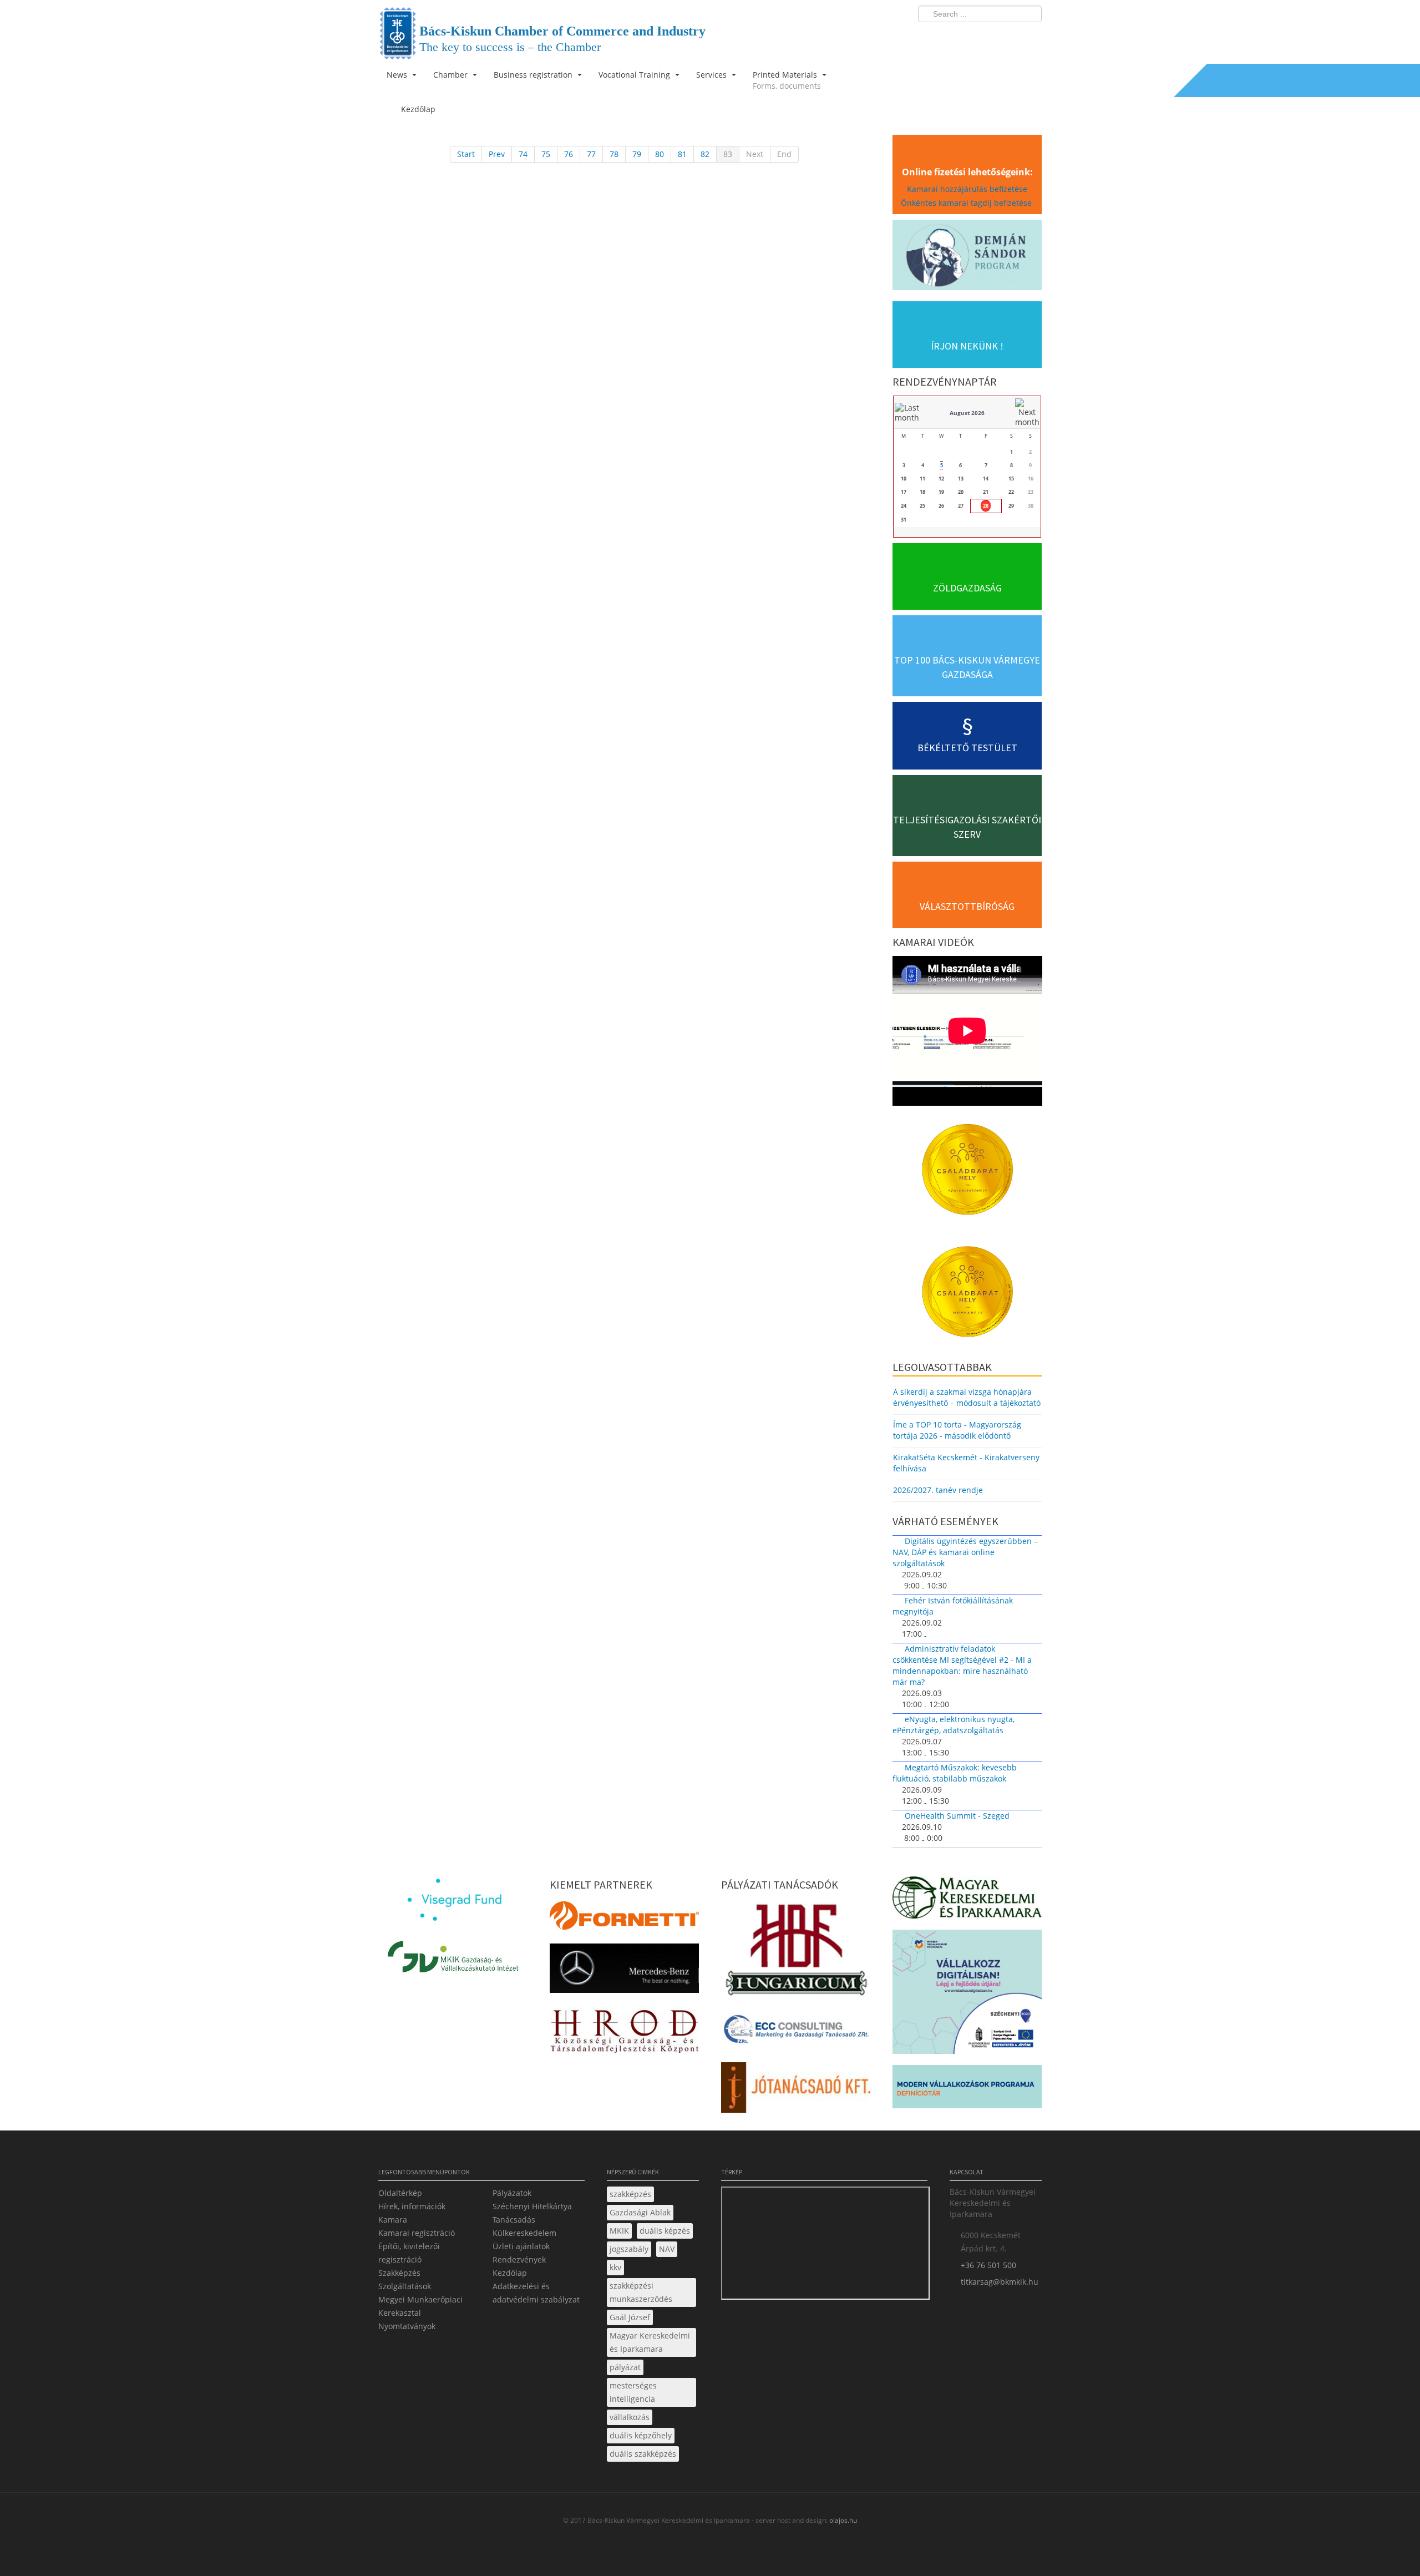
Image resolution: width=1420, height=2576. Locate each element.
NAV (667, 2249)
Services (712, 75)
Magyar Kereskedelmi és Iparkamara (650, 2342)
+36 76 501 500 (988, 2265)
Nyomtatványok (407, 2326)
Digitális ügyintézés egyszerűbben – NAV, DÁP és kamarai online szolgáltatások (965, 1552)
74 (523, 154)
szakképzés (630, 2194)
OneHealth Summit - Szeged (957, 1816)
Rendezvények (519, 2259)
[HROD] (624, 2033)
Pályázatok (512, 2193)
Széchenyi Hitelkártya (532, 2206)
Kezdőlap (510, 2273)
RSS (1030, 37)
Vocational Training (635, 75)
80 (660, 154)
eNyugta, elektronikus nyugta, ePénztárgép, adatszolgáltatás (954, 1725)
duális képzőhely (641, 2435)
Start (466, 154)
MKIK (619, 2231)
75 (546, 154)
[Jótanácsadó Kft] (796, 2091)
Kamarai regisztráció (417, 2233)
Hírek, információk (412, 2206)
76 (569, 154)
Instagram (1010, 37)
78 (614, 154)
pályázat (625, 2367)
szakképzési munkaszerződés (641, 2292)
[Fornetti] (624, 1919)
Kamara (393, 2220)
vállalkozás (630, 2417)
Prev (497, 154)
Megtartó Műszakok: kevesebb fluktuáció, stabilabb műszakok (955, 1773)
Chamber (452, 75)
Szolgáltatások (405, 2286)
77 (591, 154)
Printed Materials (787, 80)
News (398, 75)
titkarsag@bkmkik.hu (1000, 2282)
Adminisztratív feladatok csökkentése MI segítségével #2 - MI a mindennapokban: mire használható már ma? (962, 1665)
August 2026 (967, 413)
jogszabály (629, 2249)
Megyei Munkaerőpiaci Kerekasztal (420, 2306)
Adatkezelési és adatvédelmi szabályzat (536, 2293)
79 (637, 154)
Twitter (989, 37)
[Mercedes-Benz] (624, 1972)
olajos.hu (842, 2520)
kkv (615, 2267)
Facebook (968, 37)
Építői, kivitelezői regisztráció (409, 2253)
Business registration (534, 75)
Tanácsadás (514, 2220)
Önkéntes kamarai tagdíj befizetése (967, 203)
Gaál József (630, 2317)
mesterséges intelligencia (633, 2392)
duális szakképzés (643, 2454)
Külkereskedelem (524, 2233)
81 (682, 154)
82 (705, 154)
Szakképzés (399, 2273)
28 (986, 506)
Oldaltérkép (400, 2193)
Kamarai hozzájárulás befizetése (967, 189)
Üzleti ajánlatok (521, 2246)
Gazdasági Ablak (640, 2212)
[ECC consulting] (796, 2033)
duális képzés (665, 2231)
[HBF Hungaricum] (796, 1952)
